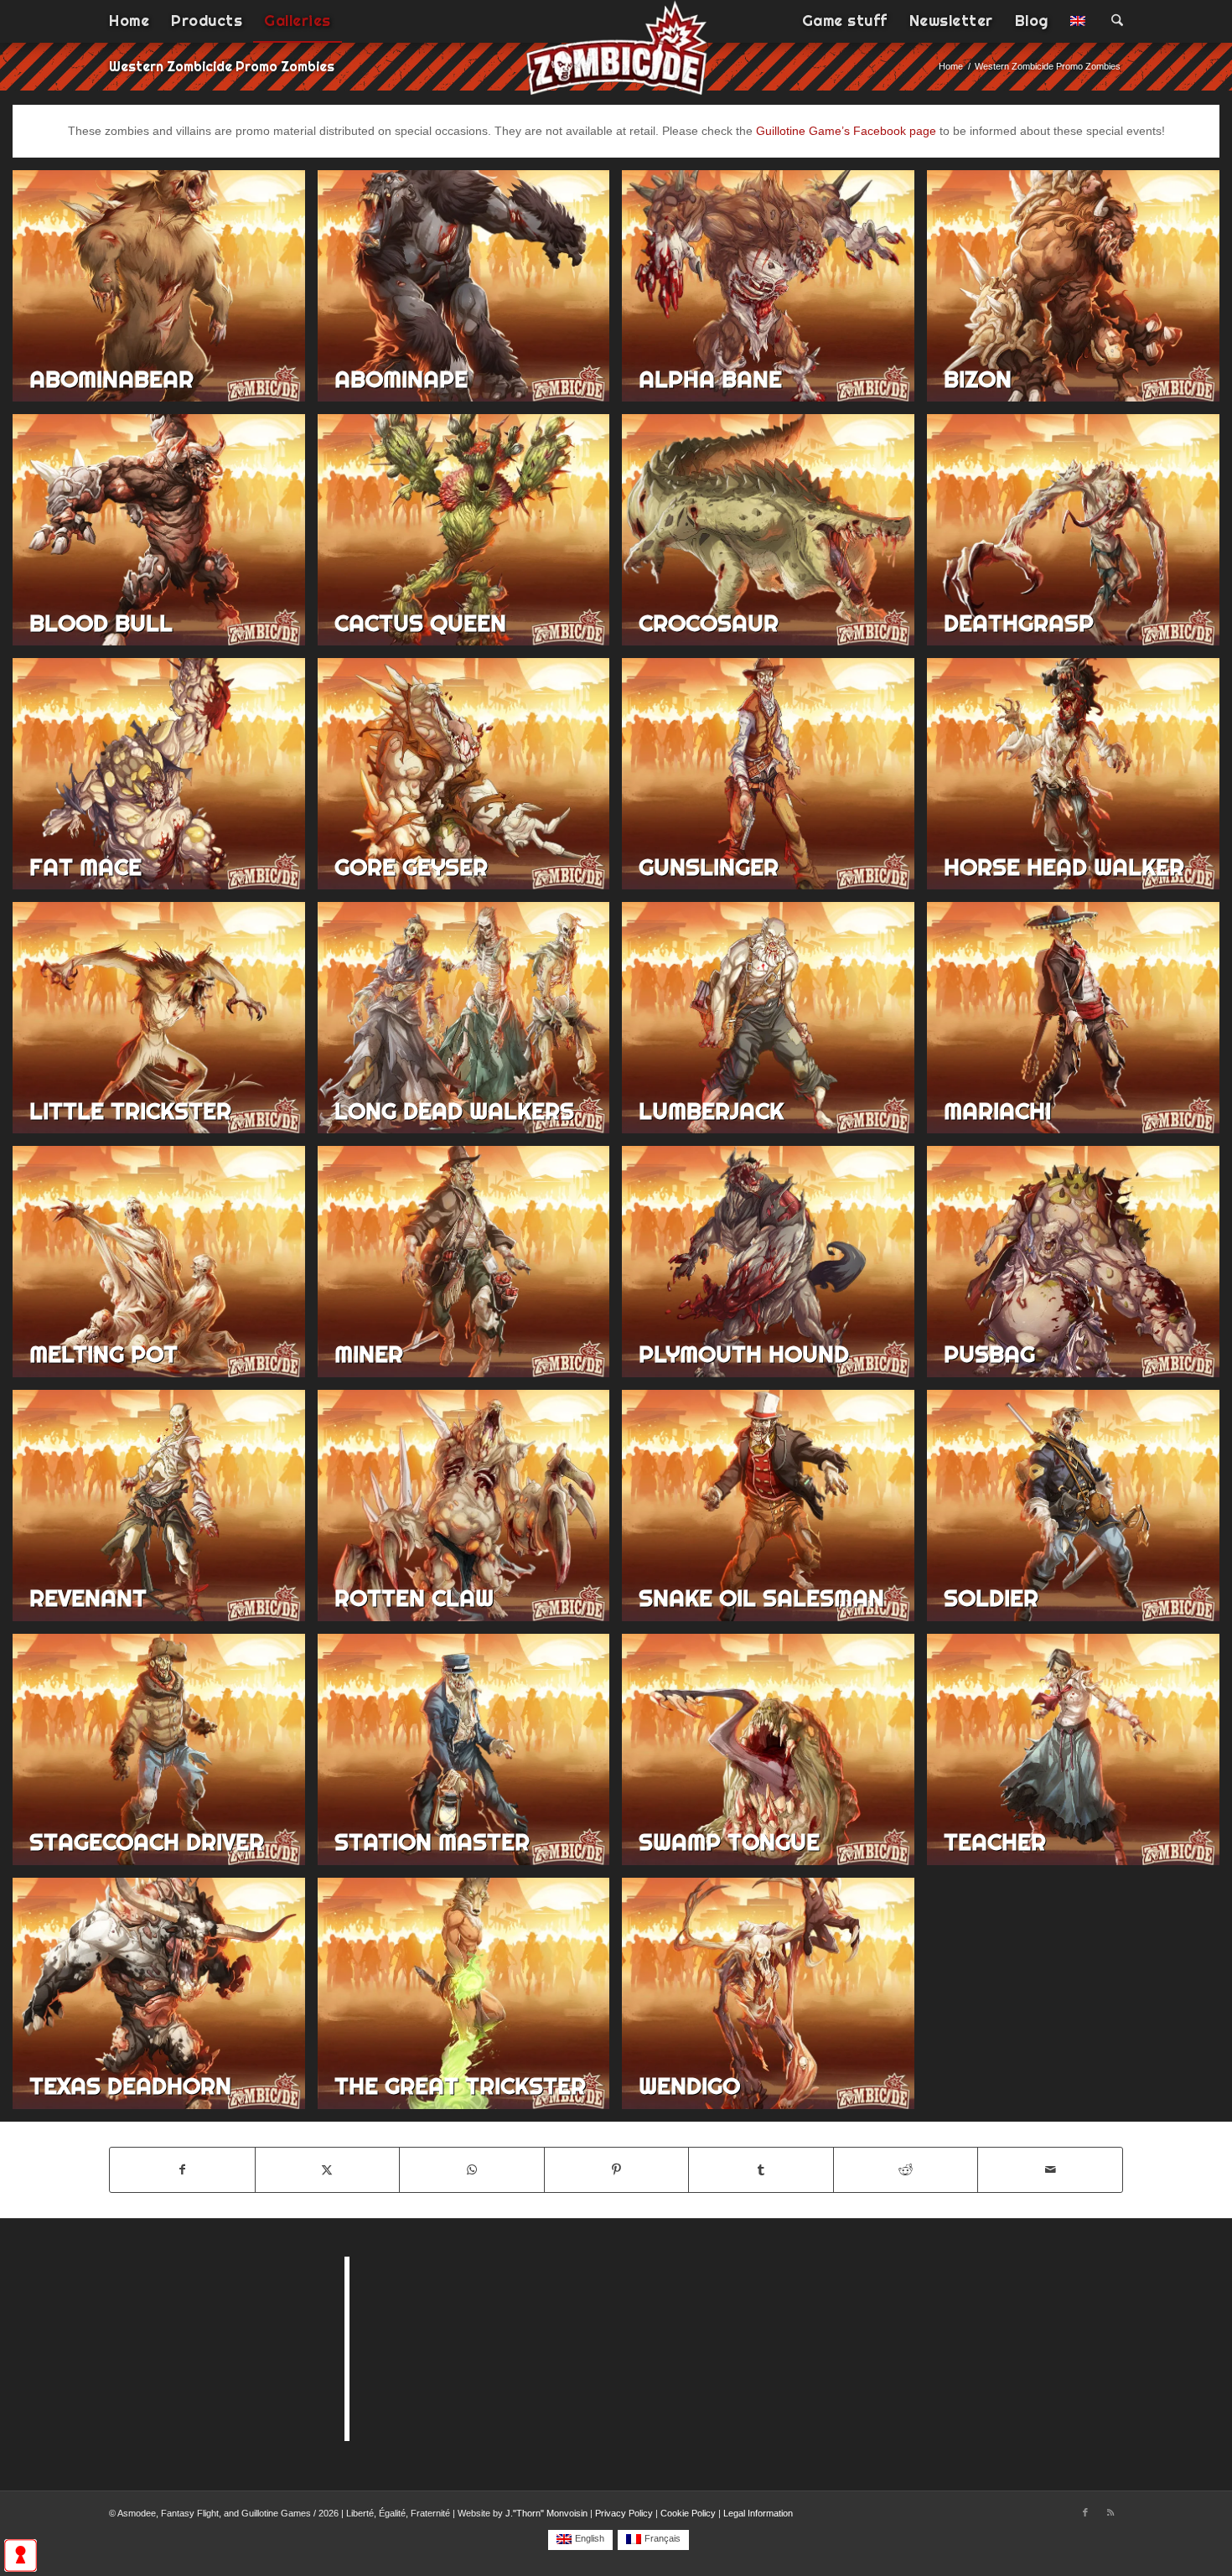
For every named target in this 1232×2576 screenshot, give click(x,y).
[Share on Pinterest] (617, 2170)
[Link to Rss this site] (1110, 2512)
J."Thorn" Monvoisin (546, 2513)
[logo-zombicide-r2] (616, 59)
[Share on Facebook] (182, 2170)
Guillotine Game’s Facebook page (846, 131)
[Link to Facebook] (1085, 2512)
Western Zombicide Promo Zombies (222, 66)
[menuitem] (129, 21)
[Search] (1112, 21)
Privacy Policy (624, 2513)
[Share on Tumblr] (761, 2170)
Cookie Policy (688, 2513)
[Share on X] (328, 2170)
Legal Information (758, 2513)
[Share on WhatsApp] (472, 2170)
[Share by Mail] (1050, 2170)
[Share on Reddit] (906, 2170)
